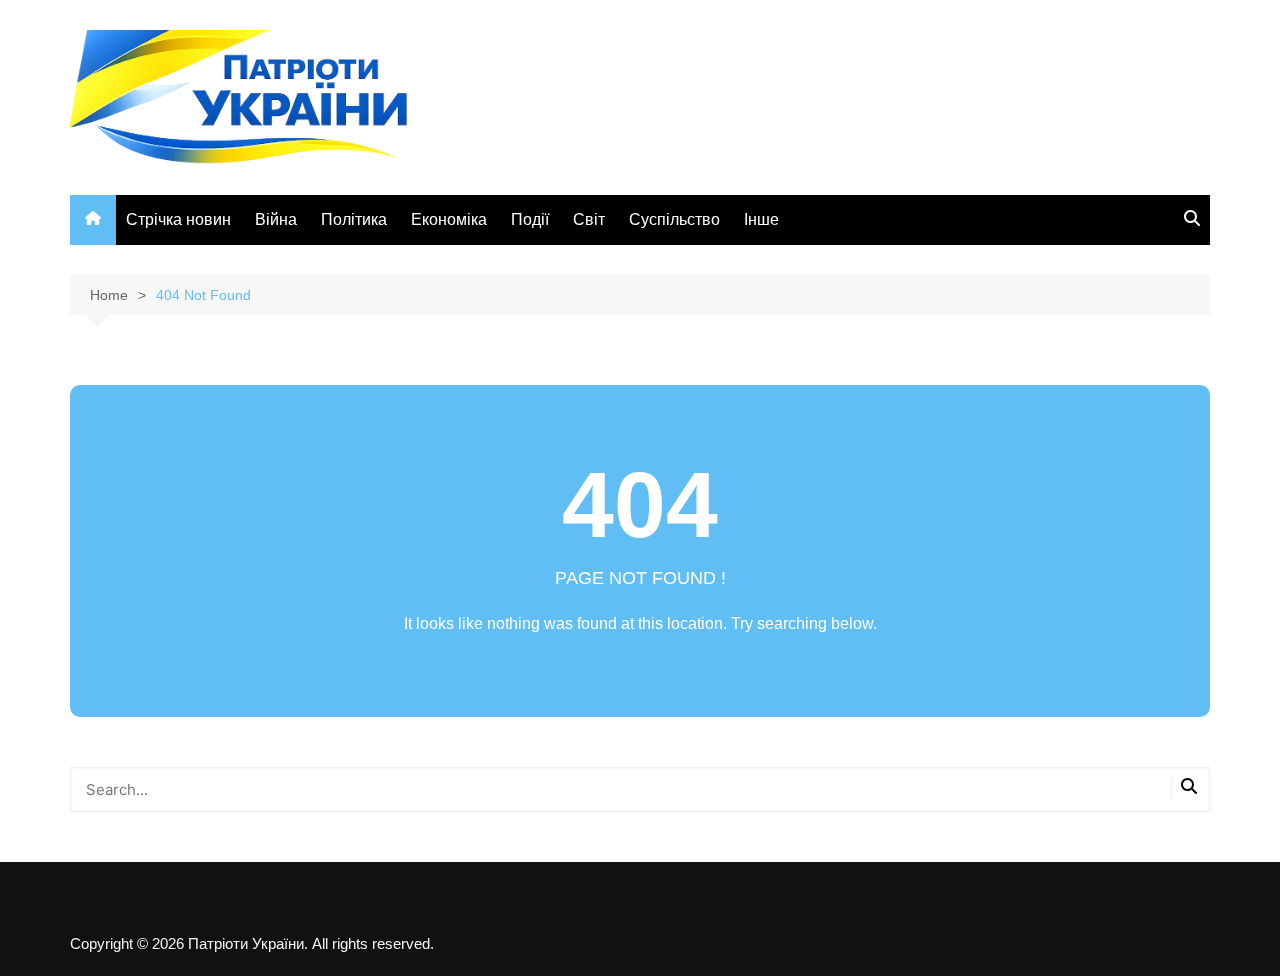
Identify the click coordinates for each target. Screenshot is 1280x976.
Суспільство (674, 219)
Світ (589, 219)
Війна (276, 219)
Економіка (449, 219)
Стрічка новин (178, 219)
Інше (761, 219)
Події (530, 219)
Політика (354, 219)
